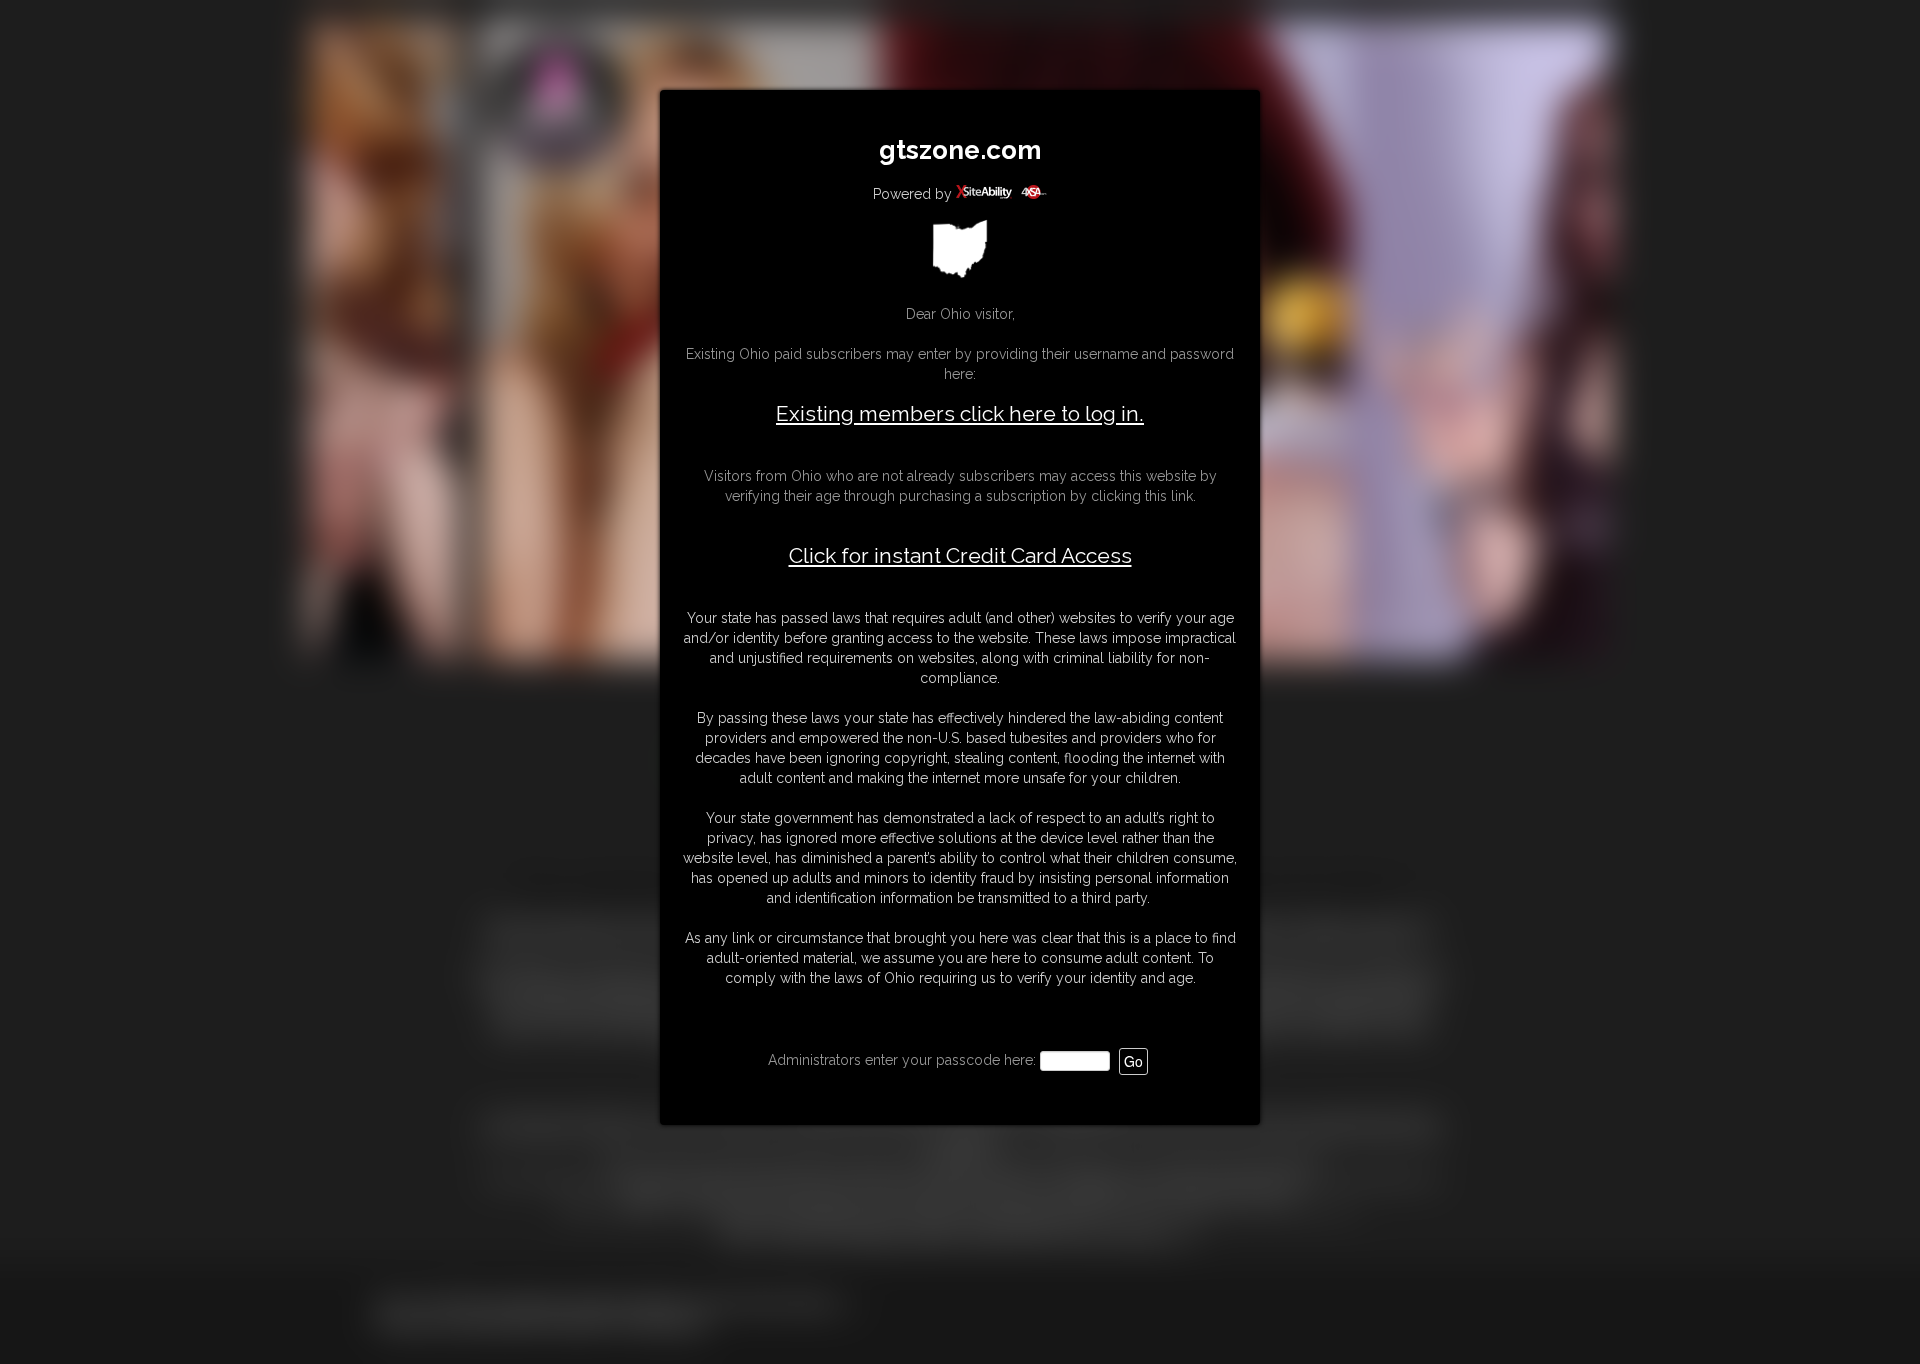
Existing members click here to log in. (960, 413)
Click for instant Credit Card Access (960, 556)
